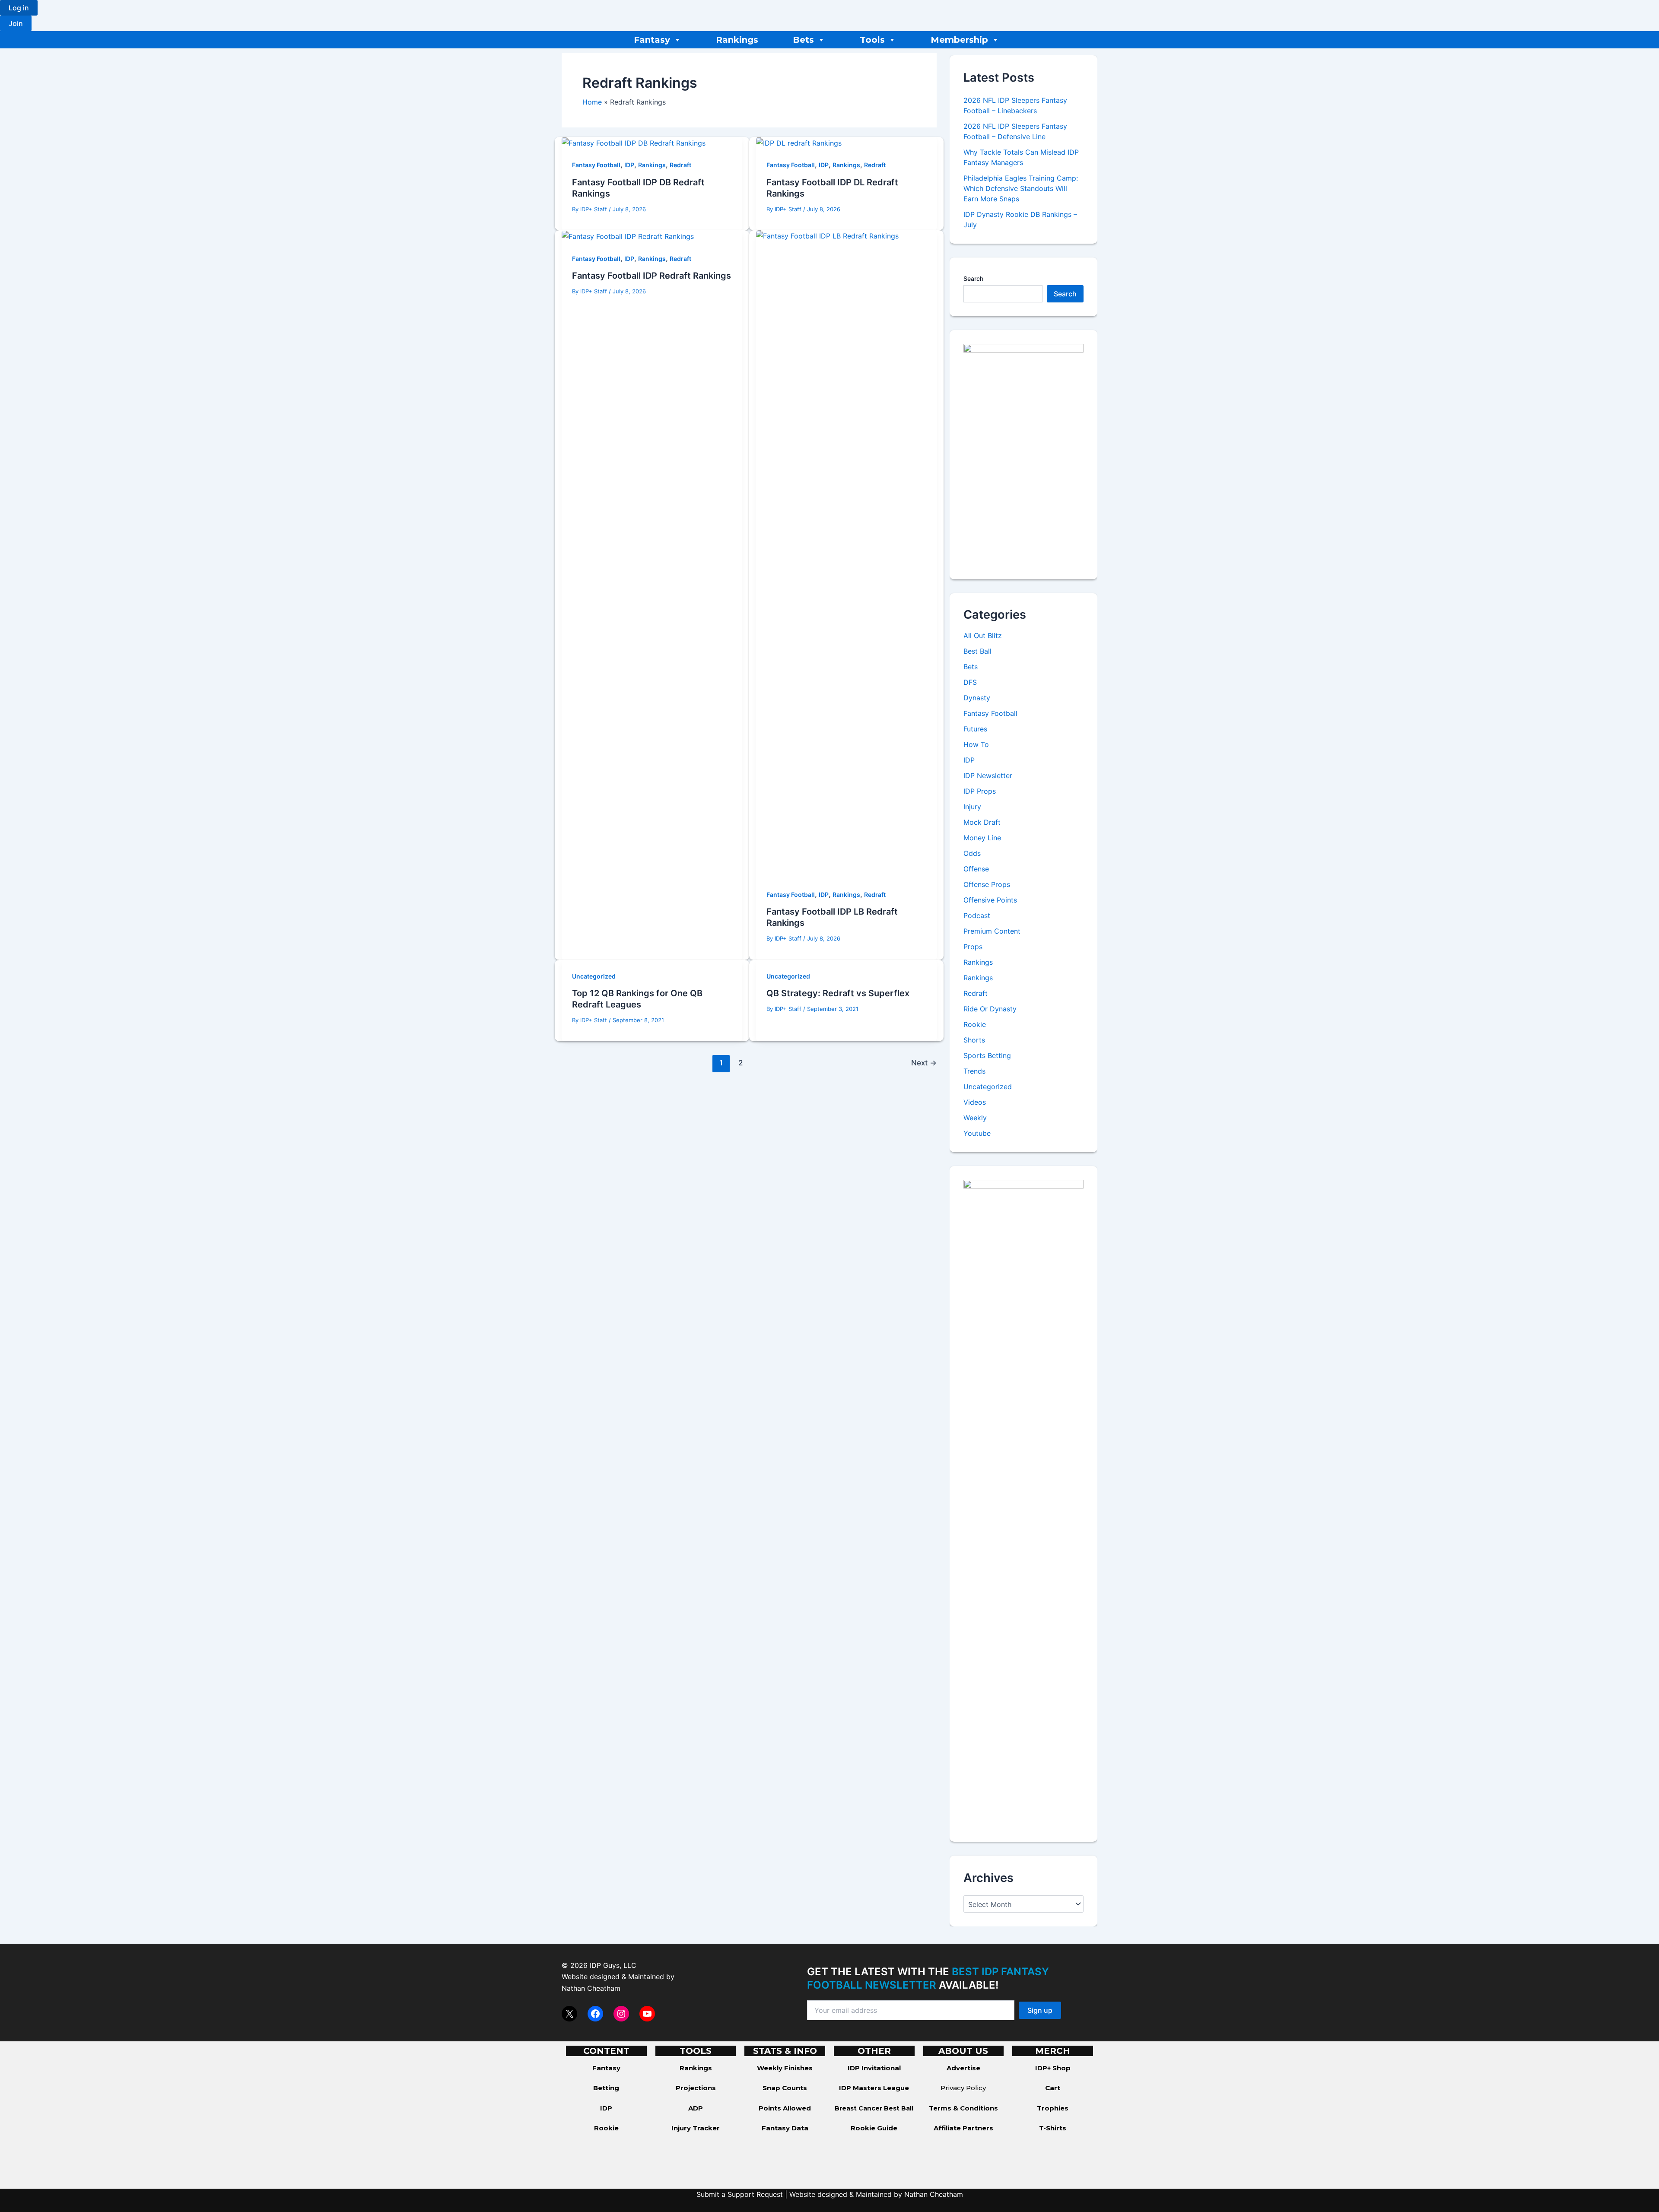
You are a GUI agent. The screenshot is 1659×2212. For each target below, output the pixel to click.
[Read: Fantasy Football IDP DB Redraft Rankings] (634, 143)
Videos (975, 1102)
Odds (972, 853)
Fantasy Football (596, 165)
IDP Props (980, 791)
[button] (19, 8)
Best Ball (977, 651)
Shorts (974, 1040)
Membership (959, 40)
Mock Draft (982, 822)
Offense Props (987, 884)
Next (924, 1063)
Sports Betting (987, 1055)
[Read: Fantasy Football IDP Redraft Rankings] (628, 236)
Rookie (975, 1024)
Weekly (975, 1118)
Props (973, 947)
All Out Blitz (983, 636)
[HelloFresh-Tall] (1023, 454)
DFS (970, 682)
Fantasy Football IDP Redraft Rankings (652, 276)
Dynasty (977, 698)
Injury (972, 807)
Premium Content (992, 931)
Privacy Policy (963, 2088)
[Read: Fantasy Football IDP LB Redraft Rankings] (846, 553)
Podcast (977, 915)
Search (973, 278)
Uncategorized (594, 976)
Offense (976, 869)
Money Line (982, 838)
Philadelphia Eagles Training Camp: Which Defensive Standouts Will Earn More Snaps (1021, 188)
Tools (872, 40)
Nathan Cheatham (591, 1988)
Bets (803, 40)
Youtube (977, 1133)
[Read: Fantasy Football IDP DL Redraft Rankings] (799, 143)
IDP (629, 165)
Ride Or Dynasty (990, 1009)
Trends (974, 1071)
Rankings (737, 40)
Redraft (680, 165)
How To (976, 744)
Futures (975, 729)
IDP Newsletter (988, 775)
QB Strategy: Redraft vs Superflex (838, 993)
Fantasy (652, 40)
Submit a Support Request (740, 2194)
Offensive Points (990, 900)
